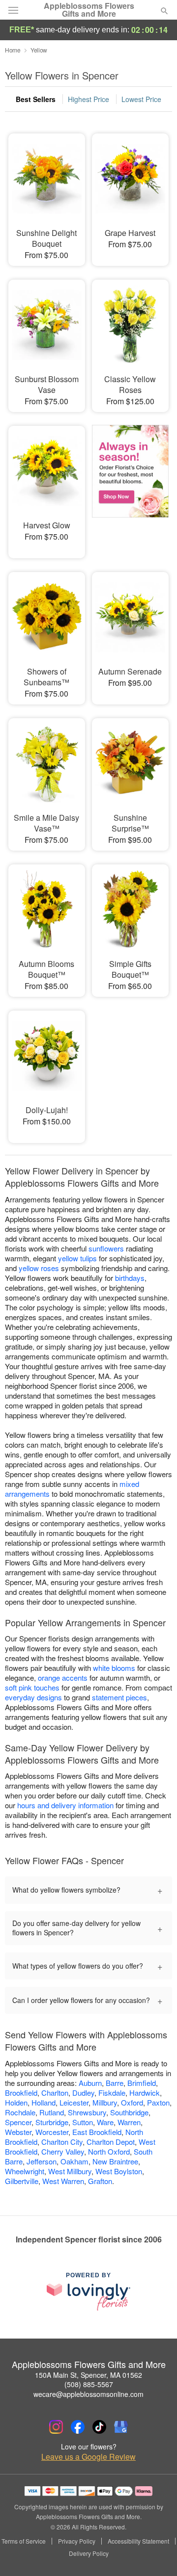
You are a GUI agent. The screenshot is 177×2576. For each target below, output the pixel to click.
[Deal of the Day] (130, 485)
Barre (115, 2083)
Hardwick (145, 2093)
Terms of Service (24, 2541)
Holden (16, 2102)
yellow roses (39, 1268)
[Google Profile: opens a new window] (121, 2427)
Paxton (158, 2102)
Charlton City (62, 2142)
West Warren (63, 2181)
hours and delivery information (65, 1805)
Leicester (74, 2102)
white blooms (114, 1668)
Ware (105, 2122)
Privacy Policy (77, 2541)
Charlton (55, 2093)
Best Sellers (36, 99)
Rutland (52, 2112)
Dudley (83, 2093)
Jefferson (42, 2161)
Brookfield (21, 2093)
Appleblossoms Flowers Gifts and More (89, 10)
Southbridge (129, 2112)
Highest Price (88, 99)
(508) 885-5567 (89, 2384)
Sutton (83, 2122)
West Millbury (70, 2171)
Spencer (18, 2122)
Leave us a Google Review (88, 2457)
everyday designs (33, 1697)
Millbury (105, 2102)
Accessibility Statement (138, 2541)
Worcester (52, 2132)
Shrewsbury (87, 2112)
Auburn (90, 2083)
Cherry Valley (63, 2151)
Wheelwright (25, 2171)
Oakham (74, 2161)
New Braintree (115, 2161)
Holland (44, 2102)
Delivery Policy (89, 2553)
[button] (156, 2554)
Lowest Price (141, 99)
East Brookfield (97, 2132)
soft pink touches (32, 1687)
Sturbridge (52, 2122)
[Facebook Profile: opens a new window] (78, 2427)
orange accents (63, 1678)
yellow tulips (77, 1258)
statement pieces (119, 1697)
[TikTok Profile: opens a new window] (99, 2427)
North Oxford (109, 2151)
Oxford (132, 2102)
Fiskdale (112, 2093)
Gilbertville (22, 2181)
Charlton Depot (111, 2142)
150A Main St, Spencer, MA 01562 (88, 2375)
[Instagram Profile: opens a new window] (56, 2427)
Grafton (100, 2181)
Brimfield (142, 2083)
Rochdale (20, 2112)
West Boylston (119, 2171)
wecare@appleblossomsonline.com (88, 2394)
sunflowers (106, 1248)
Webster (18, 2132)
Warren (129, 2122)
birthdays (130, 1278)
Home (13, 50)
